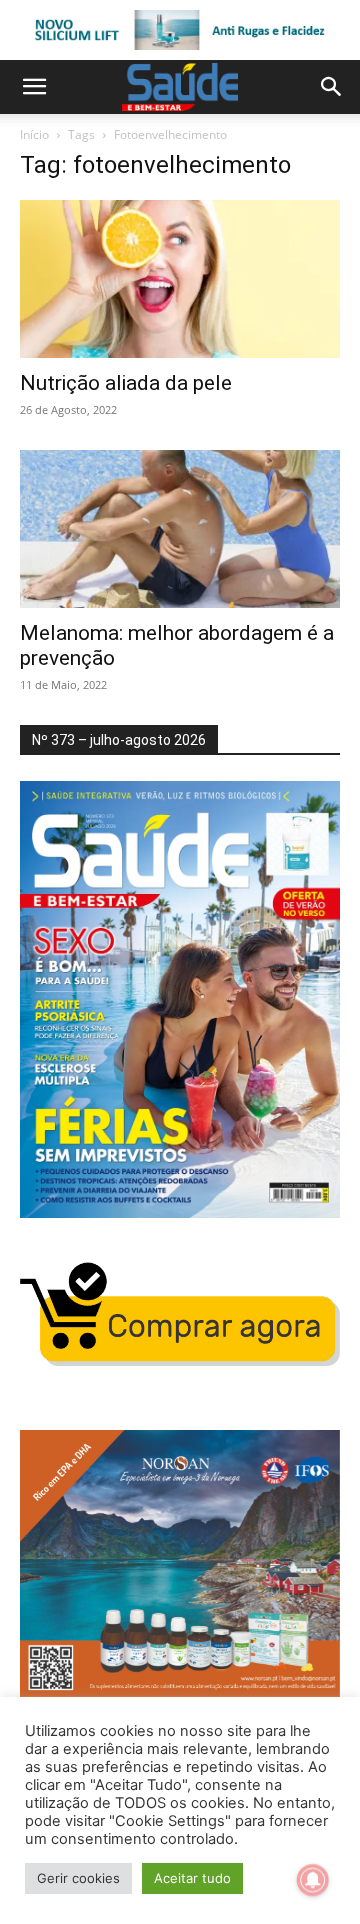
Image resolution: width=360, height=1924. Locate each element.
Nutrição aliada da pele (126, 383)
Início (34, 134)
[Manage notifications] (313, 1880)
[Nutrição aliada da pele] (180, 279)
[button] (34, 87)
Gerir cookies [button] (78, 1878)
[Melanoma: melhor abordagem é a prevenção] (180, 529)
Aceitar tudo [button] (192, 1878)
